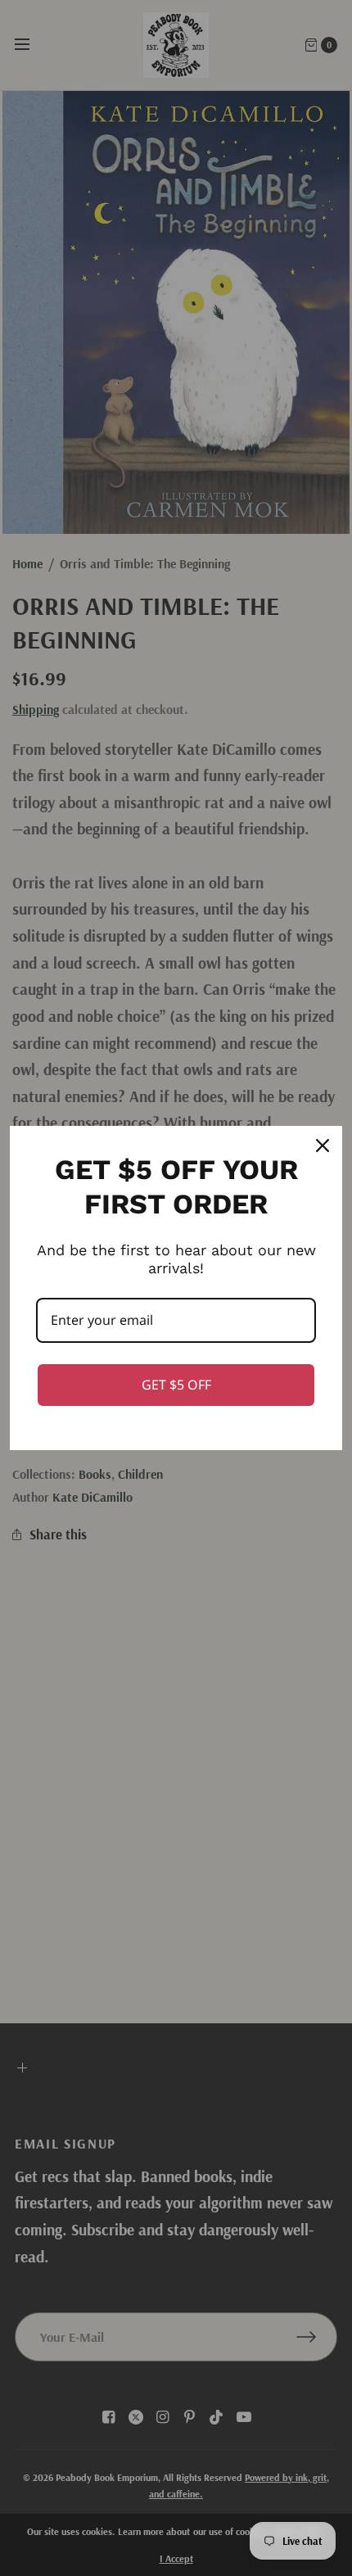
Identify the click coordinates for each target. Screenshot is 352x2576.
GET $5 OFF (176, 1385)
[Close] (323, 1146)
